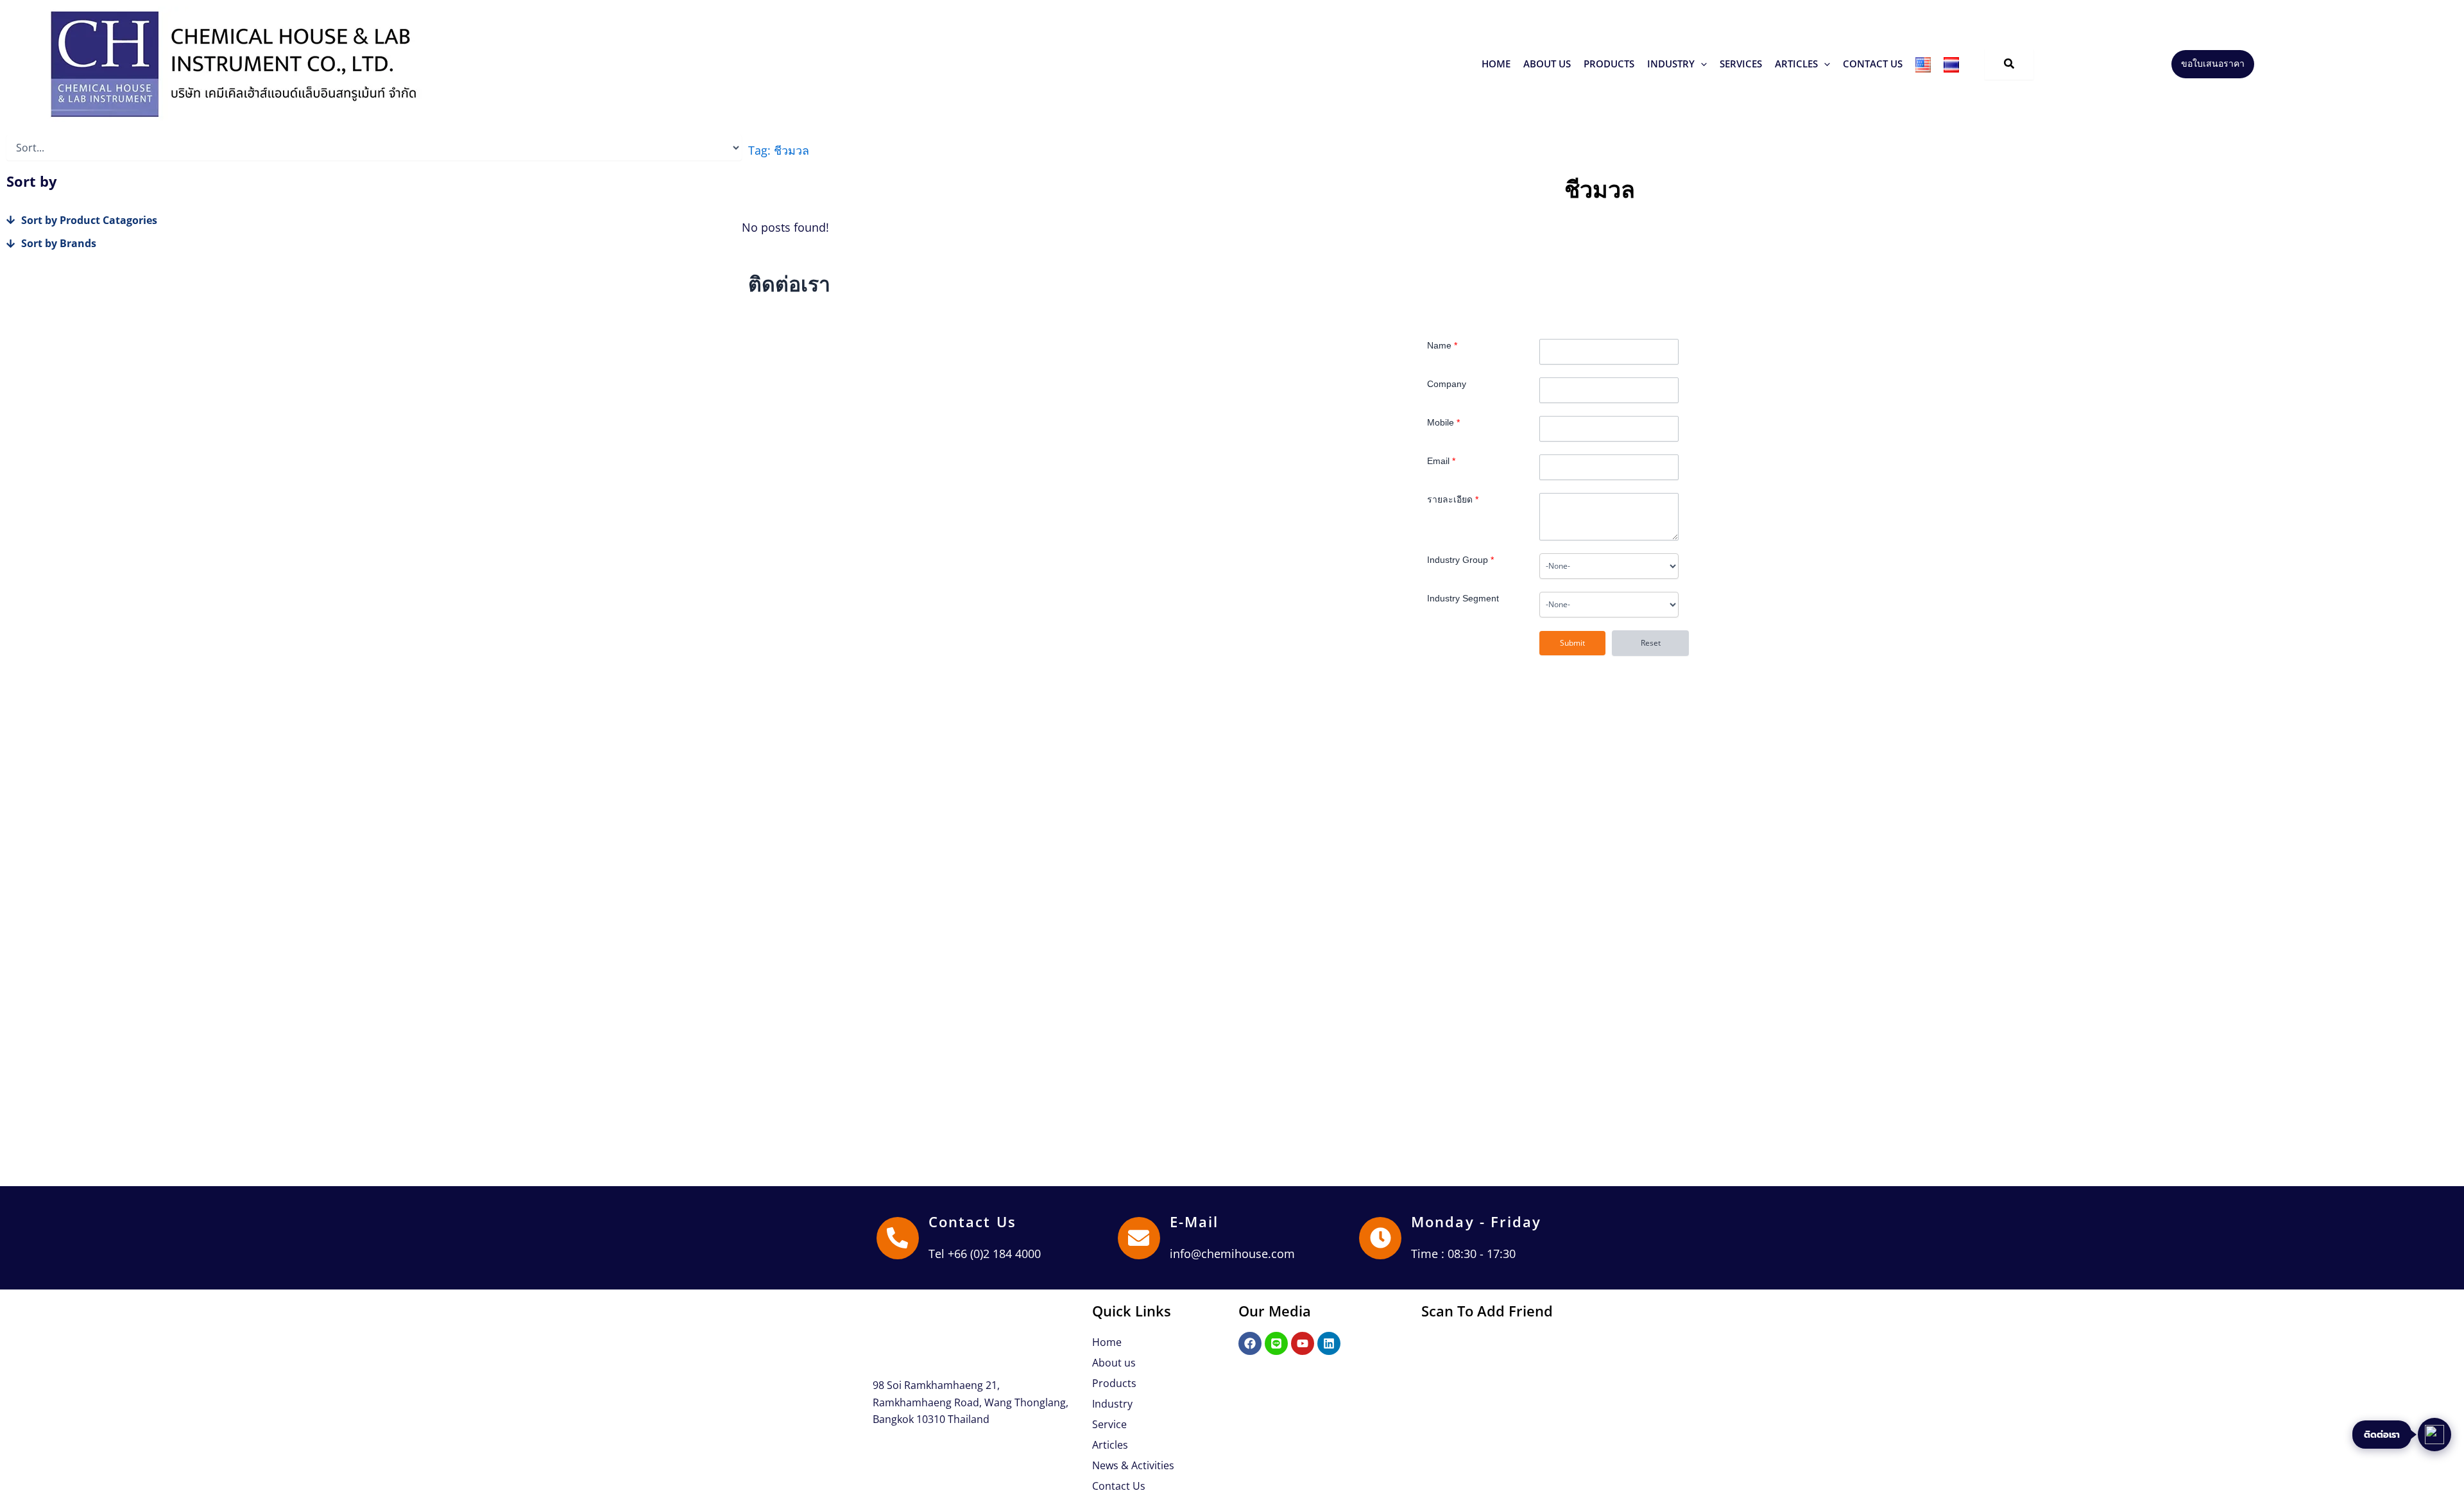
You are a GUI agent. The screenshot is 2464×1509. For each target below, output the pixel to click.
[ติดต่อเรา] (2434, 1435)
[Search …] (2009, 64)
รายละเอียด (1453, 499)
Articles (1110, 1445)
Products (1114, 1383)
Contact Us (972, 1221)
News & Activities (1133, 1465)
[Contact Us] (898, 1238)
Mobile (1443, 422)
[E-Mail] (1139, 1238)
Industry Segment (1463, 598)
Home (1107, 1342)
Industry (1112, 1404)
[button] (1609, 64)
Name (1442, 345)
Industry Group (1460, 560)
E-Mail (1194, 1221)
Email (1441, 461)
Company (1447, 384)
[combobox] (1609, 566)
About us (1114, 1363)
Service (1109, 1424)
